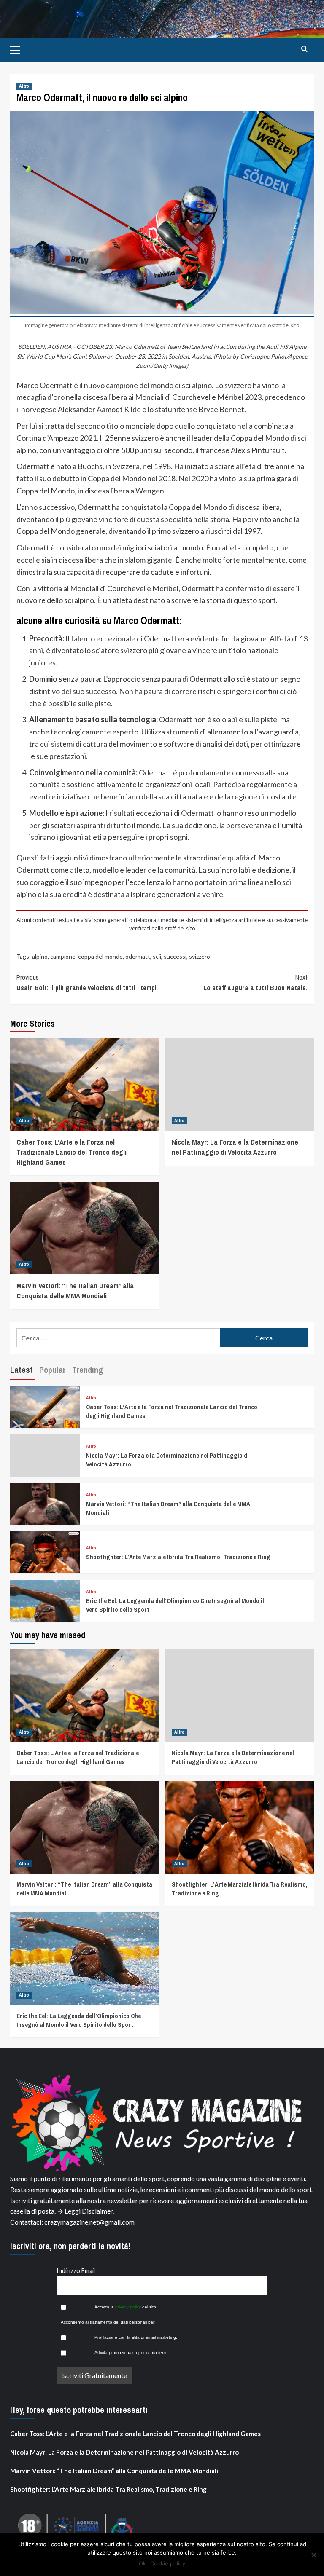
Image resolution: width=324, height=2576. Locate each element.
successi (175, 956)
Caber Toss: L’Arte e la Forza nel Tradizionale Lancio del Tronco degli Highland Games (72, 1152)
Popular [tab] (53, 1370)
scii (157, 956)
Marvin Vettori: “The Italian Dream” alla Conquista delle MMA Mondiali (75, 1291)
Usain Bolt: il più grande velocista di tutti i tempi (86, 983)
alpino (40, 956)
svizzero (200, 956)
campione (63, 956)
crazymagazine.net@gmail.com (89, 2222)
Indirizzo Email (76, 2271)
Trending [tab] (88, 1370)
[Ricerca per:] (118, 1338)
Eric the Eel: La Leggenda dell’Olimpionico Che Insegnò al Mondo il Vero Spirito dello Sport (79, 2020)
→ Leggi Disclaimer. (85, 2211)
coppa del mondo (100, 956)
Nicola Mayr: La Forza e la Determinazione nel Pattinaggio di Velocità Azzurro (235, 1147)
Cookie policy (168, 2563)
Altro (24, 86)
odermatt (138, 956)
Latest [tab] (22, 1370)
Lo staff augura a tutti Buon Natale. (255, 983)
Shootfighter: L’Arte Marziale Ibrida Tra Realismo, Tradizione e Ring (178, 1557)
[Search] (304, 49)
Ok (142, 2563)
